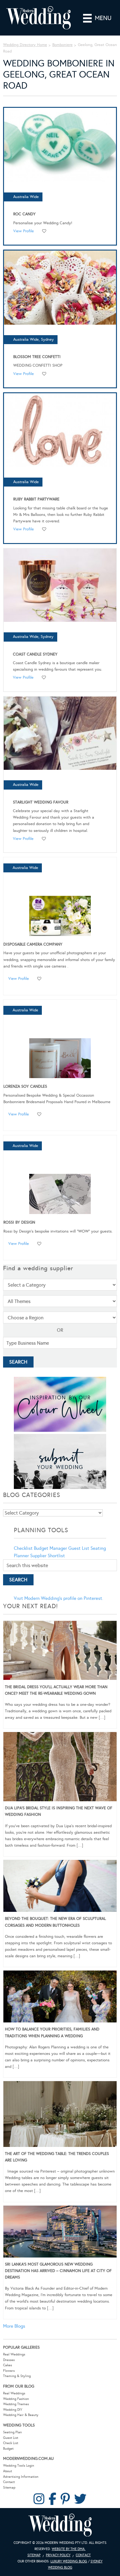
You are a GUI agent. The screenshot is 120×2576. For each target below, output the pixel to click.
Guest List (79, 1548)
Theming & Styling (17, 2376)
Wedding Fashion (16, 2399)
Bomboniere (62, 45)
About (8, 2471)
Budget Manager (50, 1548)
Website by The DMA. (69, 2549)
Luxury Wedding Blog (69, 2561)
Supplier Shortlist (48, 1556)
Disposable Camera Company (33, 944)
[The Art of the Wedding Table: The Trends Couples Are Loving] (60, 2115)
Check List (11, 2443)
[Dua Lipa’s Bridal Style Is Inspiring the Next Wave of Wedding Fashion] (60, 1768)
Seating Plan (12, 2432)
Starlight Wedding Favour (41, 802)
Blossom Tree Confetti (37, 357)
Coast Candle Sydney (35, 654)
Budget (8, 2449)
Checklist (23, 1548)
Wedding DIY (13, 2410)
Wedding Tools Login (19, 2466)
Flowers (9, 2371)
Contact (9, 2482)
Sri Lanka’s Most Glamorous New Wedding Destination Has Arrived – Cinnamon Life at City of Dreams (58, 2271)
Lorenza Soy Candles (25, 1086)
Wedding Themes (16, 2404)
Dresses (9, 2360)
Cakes (8, 2365)
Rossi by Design (19, 1222)
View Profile (24, 231)
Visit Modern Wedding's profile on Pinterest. (58, 1598)
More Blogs (14, 2326)
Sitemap (9, 2487)
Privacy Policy (58, 2555)
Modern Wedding (60, 2525)
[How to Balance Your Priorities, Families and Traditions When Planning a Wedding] (60, 1998)
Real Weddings (14, 2354)
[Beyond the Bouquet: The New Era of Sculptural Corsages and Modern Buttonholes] (60, 1887)
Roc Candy (24, 214)
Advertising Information (21, 2477)
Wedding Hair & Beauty (21, 2415)
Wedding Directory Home (25, 45)
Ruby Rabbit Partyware (36, 499)
